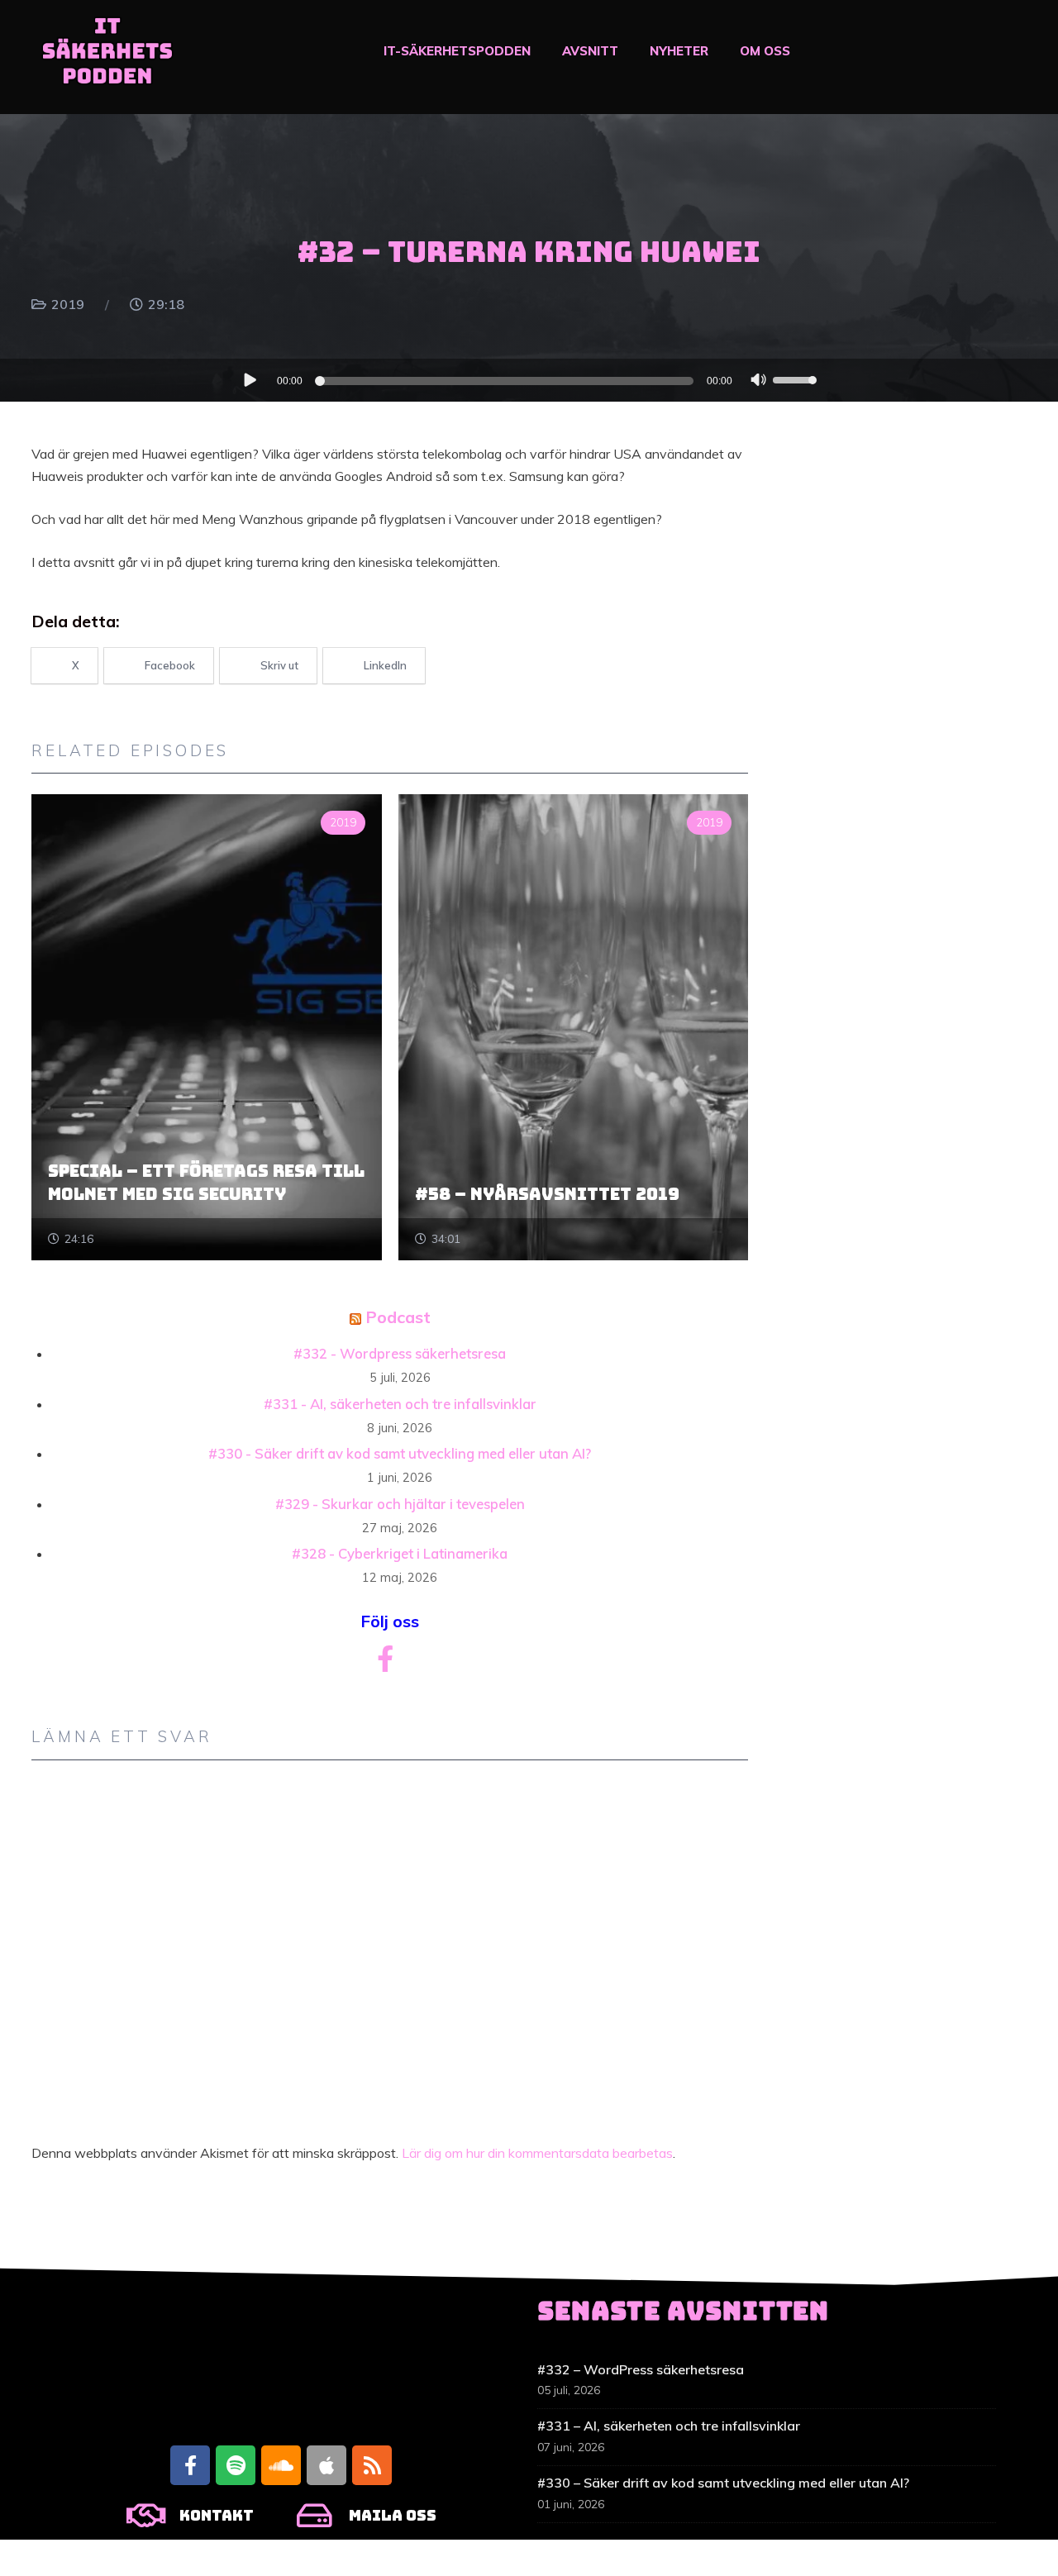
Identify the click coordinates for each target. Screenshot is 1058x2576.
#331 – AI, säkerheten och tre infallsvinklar (669, 2426)
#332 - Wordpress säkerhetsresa (400, 1353)
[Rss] (372, 2465)
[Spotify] (236, 2465)
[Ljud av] (759, 382)
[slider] (796, 379)
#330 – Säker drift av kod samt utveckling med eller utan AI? (723, 2483)
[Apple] (326, 2465)
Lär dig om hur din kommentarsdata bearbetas (537, 2153)
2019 (68, 304)
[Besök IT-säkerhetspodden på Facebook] (385, 1664)
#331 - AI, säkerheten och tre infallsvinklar (400, 1404)
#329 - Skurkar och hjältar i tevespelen (400, 1504)
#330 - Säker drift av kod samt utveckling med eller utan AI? (400, 1453)
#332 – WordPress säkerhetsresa (641, 2369)
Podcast (398, 1317)
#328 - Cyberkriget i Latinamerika (400, 1553)
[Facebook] (190, 2465)
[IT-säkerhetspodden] (107, 57)
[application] (529, 380)
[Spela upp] (249, 379)
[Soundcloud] (281, 2465)
